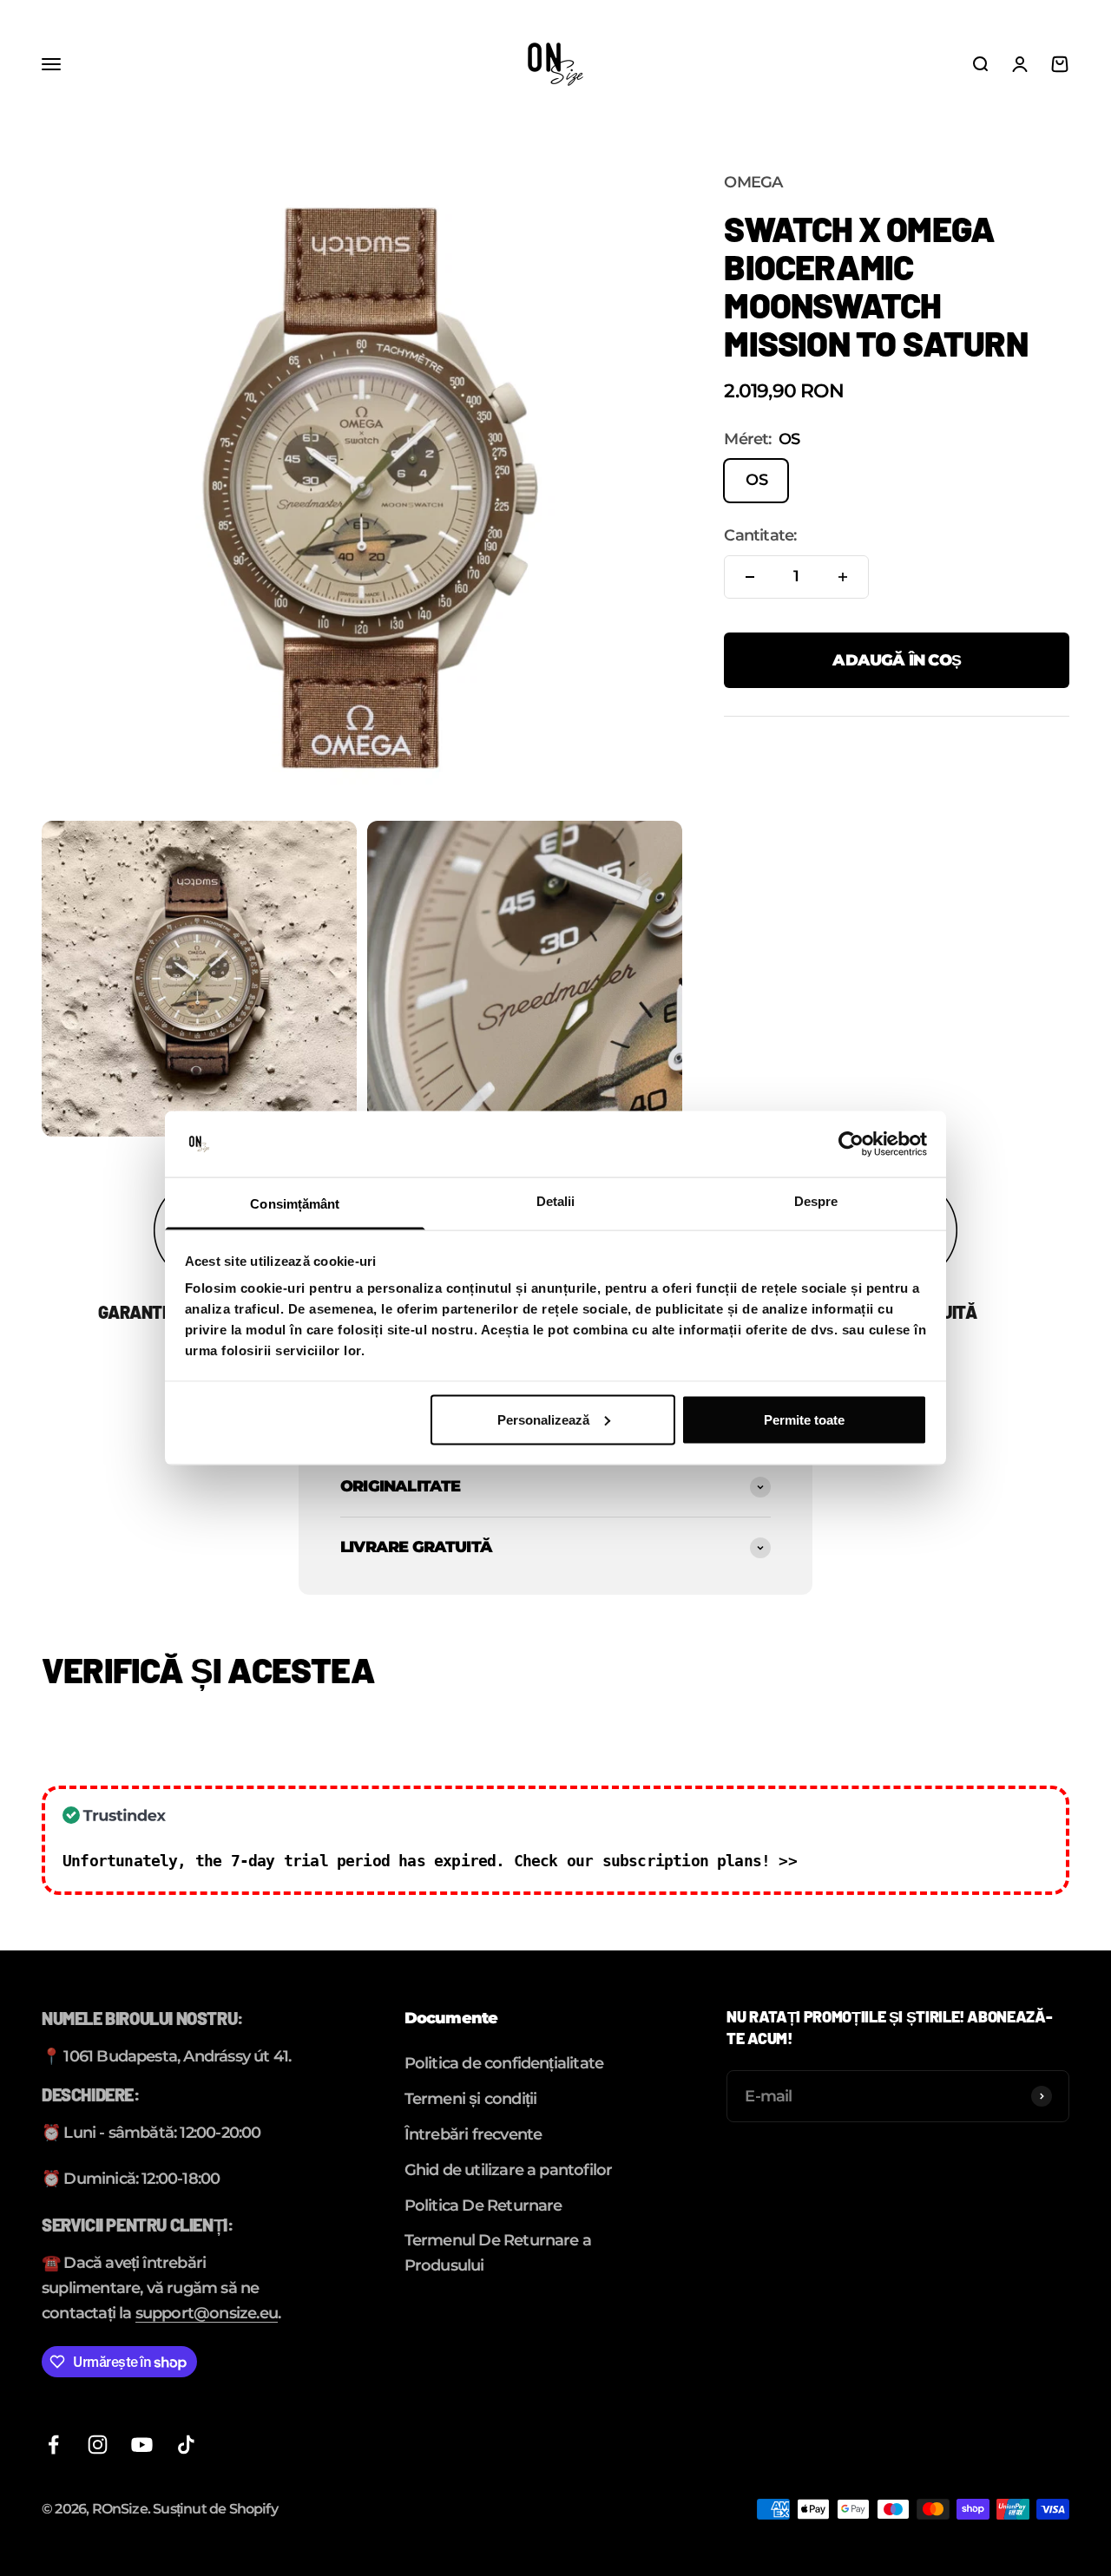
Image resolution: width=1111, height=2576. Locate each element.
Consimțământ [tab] (295, 1204)
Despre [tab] (816, 1201)
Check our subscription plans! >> (655, 1861)
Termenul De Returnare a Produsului (498, 2253)
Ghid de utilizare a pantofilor (509, 2170)
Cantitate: (760, 535)
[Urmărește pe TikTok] (186, 2445)
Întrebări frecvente (473, 2134)
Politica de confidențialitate (504, 2063)
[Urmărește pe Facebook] (53, 2445)
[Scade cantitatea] (750, 577)
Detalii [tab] (556, 1201)
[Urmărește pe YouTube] (142, 2445)
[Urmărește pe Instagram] (98, 2445)
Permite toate (804, 1419)
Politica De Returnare (483, 2206)
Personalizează (543, 1419)
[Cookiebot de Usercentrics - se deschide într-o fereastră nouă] (851, 1144)
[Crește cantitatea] (843, 577)
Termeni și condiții (471, 2099)
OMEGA (753, 182)
